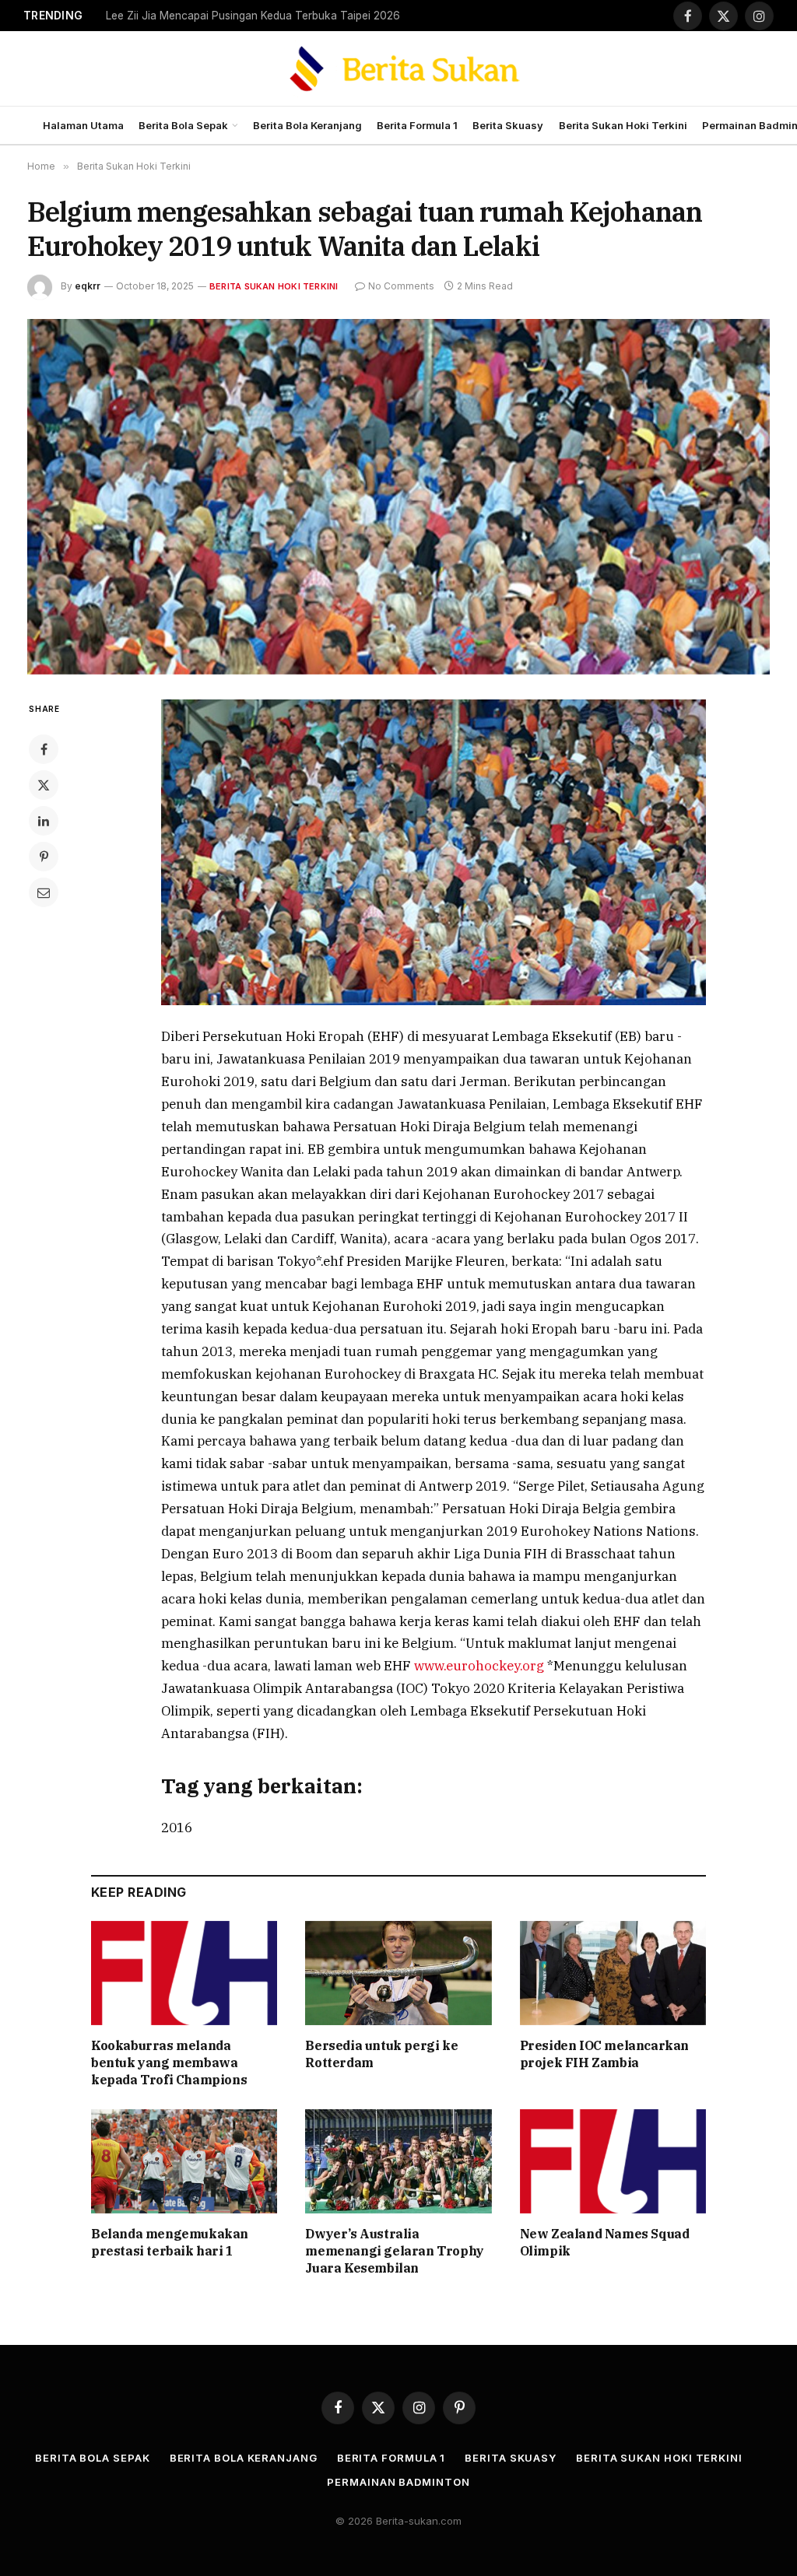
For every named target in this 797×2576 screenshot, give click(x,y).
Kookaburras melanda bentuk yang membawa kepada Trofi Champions (169, 2063)
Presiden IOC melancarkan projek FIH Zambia (604, 2054)
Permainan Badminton (398, 2482)
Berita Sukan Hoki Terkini (623, 125)
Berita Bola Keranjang (307, 125)
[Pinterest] (44, 857)
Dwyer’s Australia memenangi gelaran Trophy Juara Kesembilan (394, 2251)
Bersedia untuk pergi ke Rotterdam (381, 2054)
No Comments (401, 286)
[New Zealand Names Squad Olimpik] (613, 2162)
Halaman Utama (83, 125)
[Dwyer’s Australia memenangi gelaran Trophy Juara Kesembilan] (398, 2162)
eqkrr (88, 286)
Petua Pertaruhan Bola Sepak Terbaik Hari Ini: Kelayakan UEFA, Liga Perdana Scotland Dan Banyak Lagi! (262, 16)
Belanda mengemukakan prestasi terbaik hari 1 (170, 2242)
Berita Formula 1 (417, 125)
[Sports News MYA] (399, 68)
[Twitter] (44, 785)
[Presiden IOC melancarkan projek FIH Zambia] (613, 1973)
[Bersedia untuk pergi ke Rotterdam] (398, 1973)
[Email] (44, 892)
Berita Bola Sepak (183, 125)
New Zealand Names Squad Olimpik (605, 2242)
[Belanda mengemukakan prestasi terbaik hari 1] (184, 2162)
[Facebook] (44, 749)
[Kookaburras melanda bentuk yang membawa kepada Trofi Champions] (184, 1973)
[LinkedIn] (44, 821)
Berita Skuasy (508, 125)
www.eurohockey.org (481, 1666)
